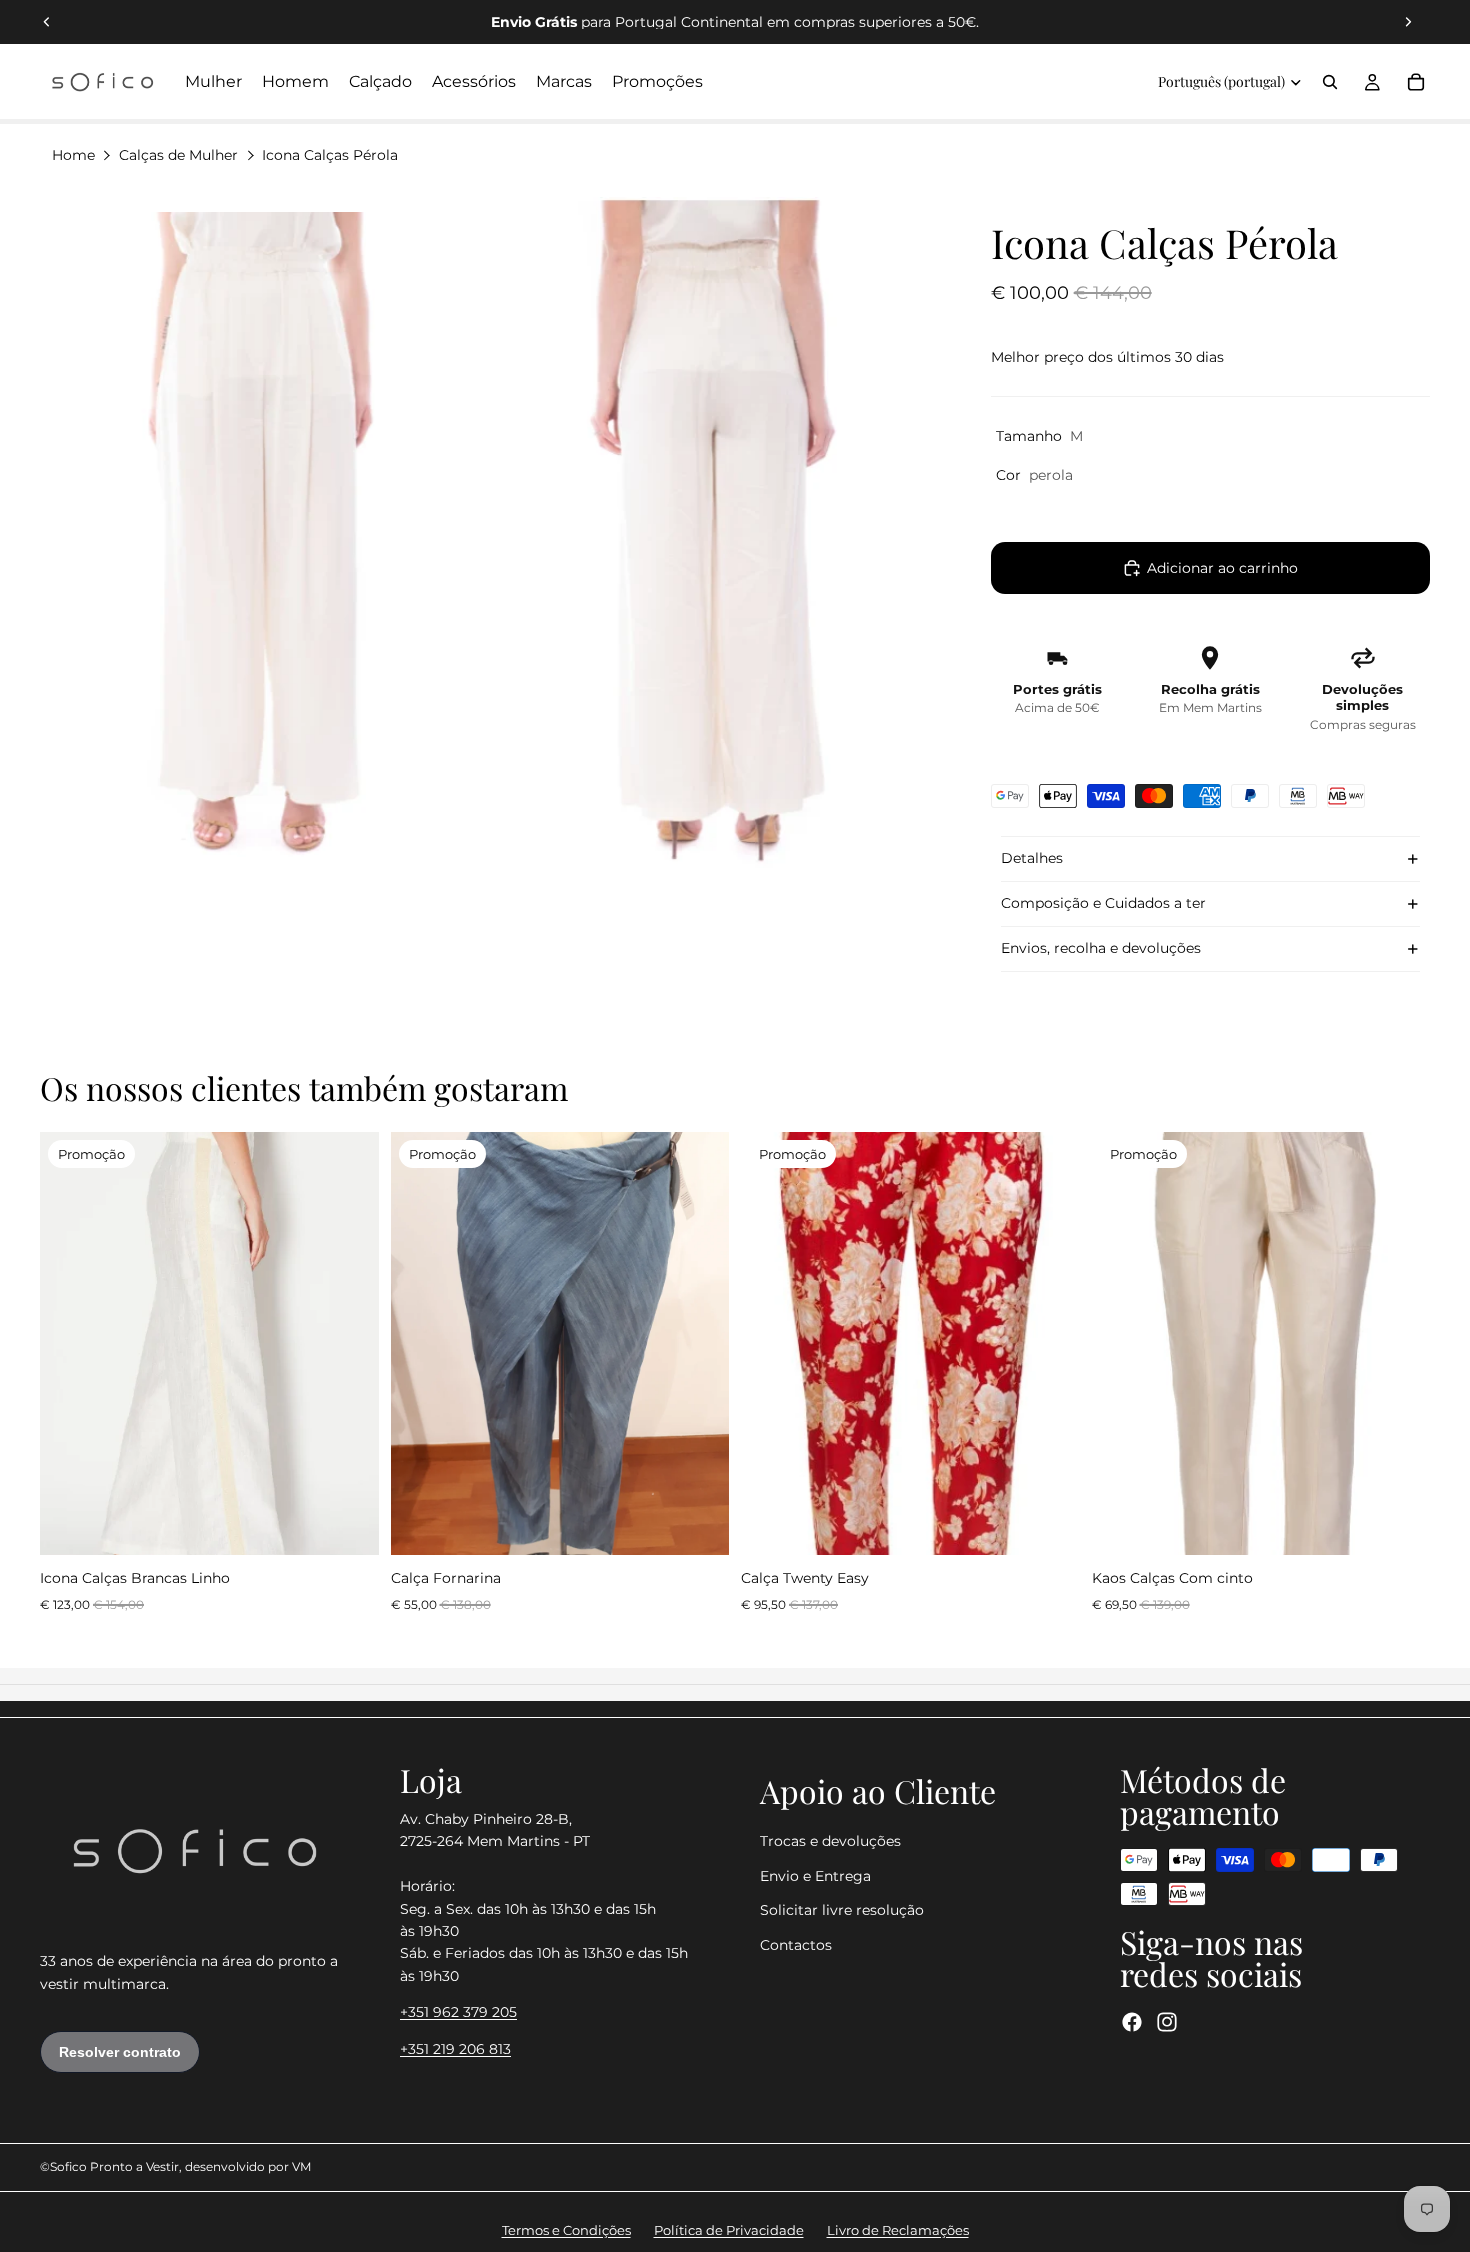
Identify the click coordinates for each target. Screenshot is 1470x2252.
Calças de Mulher (178, 155)
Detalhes (1032, 858)
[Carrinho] (1416, 82)
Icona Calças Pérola (330, 155)
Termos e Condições (566, 2230)
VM (301, 2166)
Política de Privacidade (729, 2230)
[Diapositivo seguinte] (1408, 22)
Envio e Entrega (815, 1876)
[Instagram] (1167, 2022)
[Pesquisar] (1330, 82)
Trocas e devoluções (830, 1842)
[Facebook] (1132, 2022)
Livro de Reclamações (898, 2230)
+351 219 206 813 (455, 2049)
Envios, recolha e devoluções (1101, 948)
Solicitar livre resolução (842, 1910)
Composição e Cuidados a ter (1103, 903)
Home (73, 155)
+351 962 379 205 (458, 2012)
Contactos (796, 1945)
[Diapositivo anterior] (47, 22)
